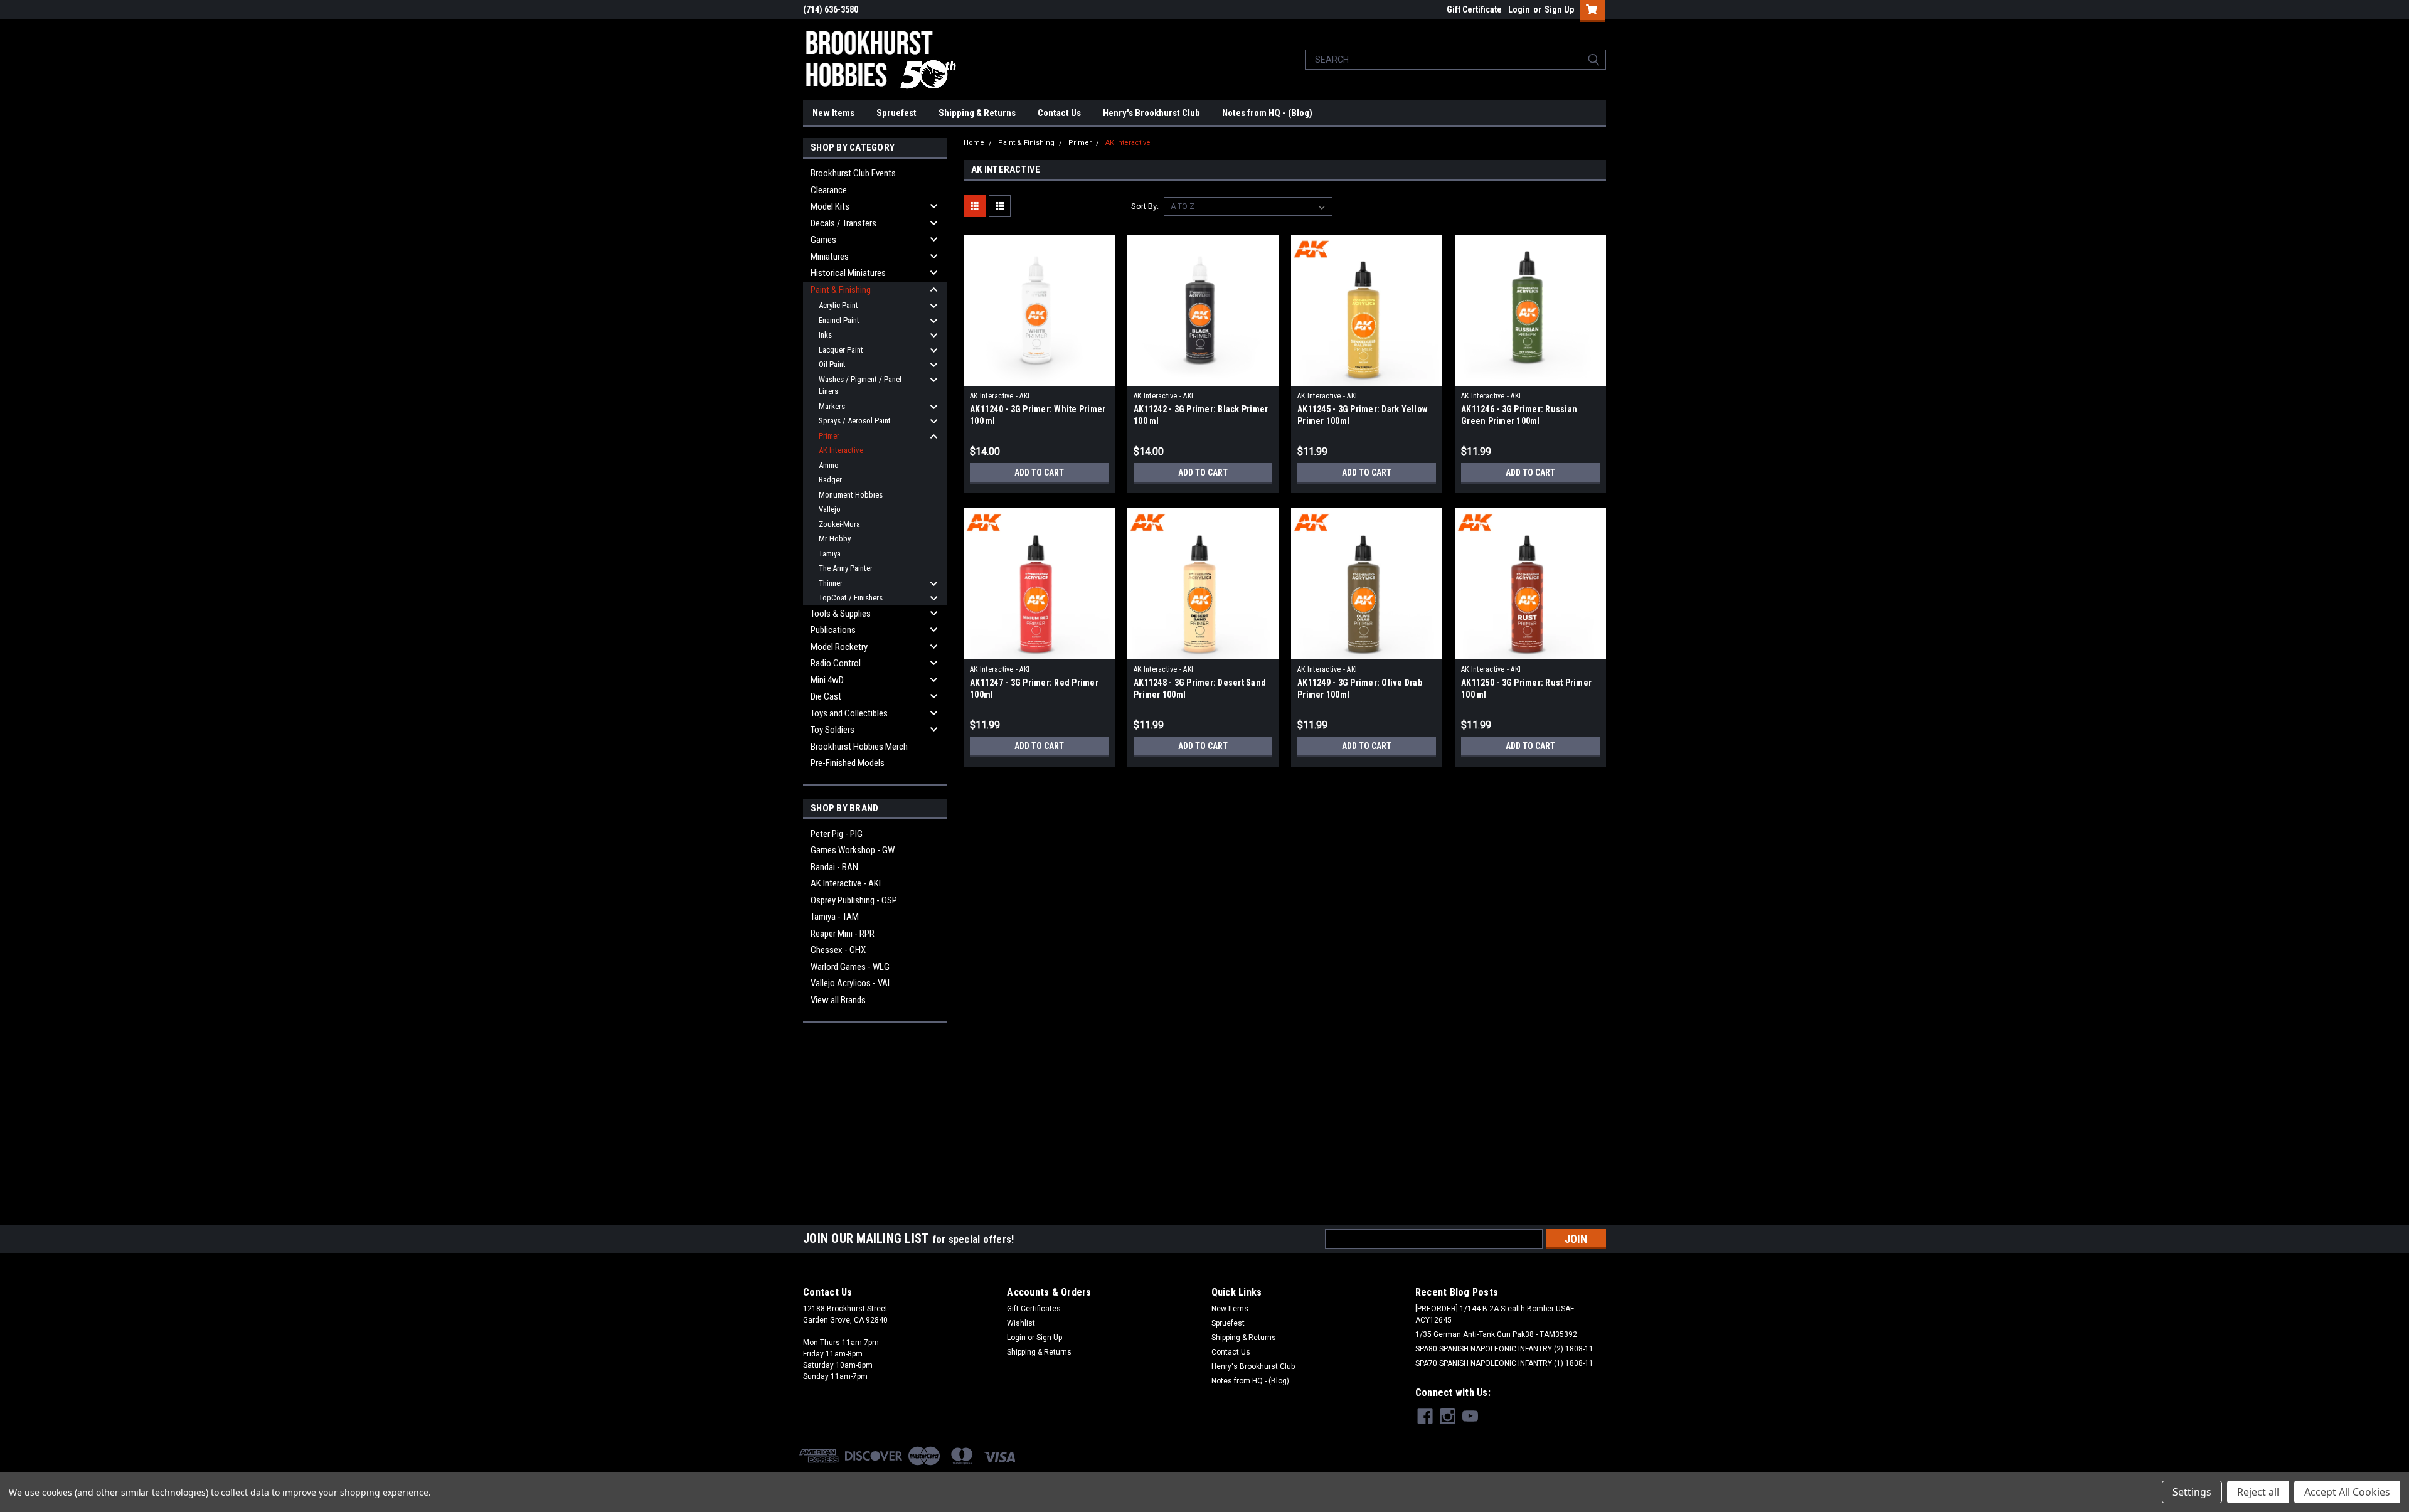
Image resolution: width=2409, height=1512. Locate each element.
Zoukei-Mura (839, 524)
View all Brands (838, 1000)
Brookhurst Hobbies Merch (859, 747)
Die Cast (826, 696)
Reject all (2258, 1492)
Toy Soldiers (832, 730)
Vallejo (830, 509)
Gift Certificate (1474, 9)
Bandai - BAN (834, 867)
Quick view (1040, 376)
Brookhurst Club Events (853, 173)
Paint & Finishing (841, 290)
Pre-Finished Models (848, 763)
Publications (833, 630)
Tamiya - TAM (835, 917)
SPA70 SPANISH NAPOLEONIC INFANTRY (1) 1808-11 (1504, 1363)
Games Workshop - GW (853, 850)
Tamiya (830, 554)
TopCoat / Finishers (851, 598)
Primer (829, 436)
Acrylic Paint (838, 305)
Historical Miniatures (848, 273)
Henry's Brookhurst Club (1151, 113)
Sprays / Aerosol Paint (855, 421)
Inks (825, 335)
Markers (832, 406)
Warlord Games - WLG (850, 967)
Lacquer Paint (841, 350)
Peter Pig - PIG (837, 834)
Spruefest (896, 113)
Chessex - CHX (838, 950)
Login (1519, 9)
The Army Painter (846, 568)
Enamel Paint (839, 320)
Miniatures (830, 257)
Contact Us (1059, 113)
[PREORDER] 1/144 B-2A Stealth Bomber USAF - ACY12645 (1497, 1314)
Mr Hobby (835, 539)
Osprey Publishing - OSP (854, 900)
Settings (2192, 1492)
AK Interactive (841, 450)
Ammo (829, 465)
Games (823, 240)
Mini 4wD (827, 680)
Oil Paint (832, 364)
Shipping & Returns (977, 113)
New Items (833, 113)
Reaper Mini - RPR (843, 934)
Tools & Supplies (841, 614)
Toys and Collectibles (849, 713)
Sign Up (1559, 9)
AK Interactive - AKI (846, 883)
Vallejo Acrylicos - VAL (851, 983)
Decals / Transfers (843, 223)
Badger (830, 480)
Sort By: (1145, 206)
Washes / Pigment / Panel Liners (860, 386)
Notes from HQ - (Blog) (1267, 113)
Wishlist (1021, 1323)
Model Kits (830, 206)
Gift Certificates (1034, 1309)
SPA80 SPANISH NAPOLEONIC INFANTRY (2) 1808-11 (1504, 1349)
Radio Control (836, 663)
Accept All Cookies (2347, 1492)
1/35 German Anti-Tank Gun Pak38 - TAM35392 (1496, 1334)
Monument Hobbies (851, 495)
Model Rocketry (839, 647)
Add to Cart (1039, 472)
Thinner (831, 583)
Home (974, 143)
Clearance (829, 190)
